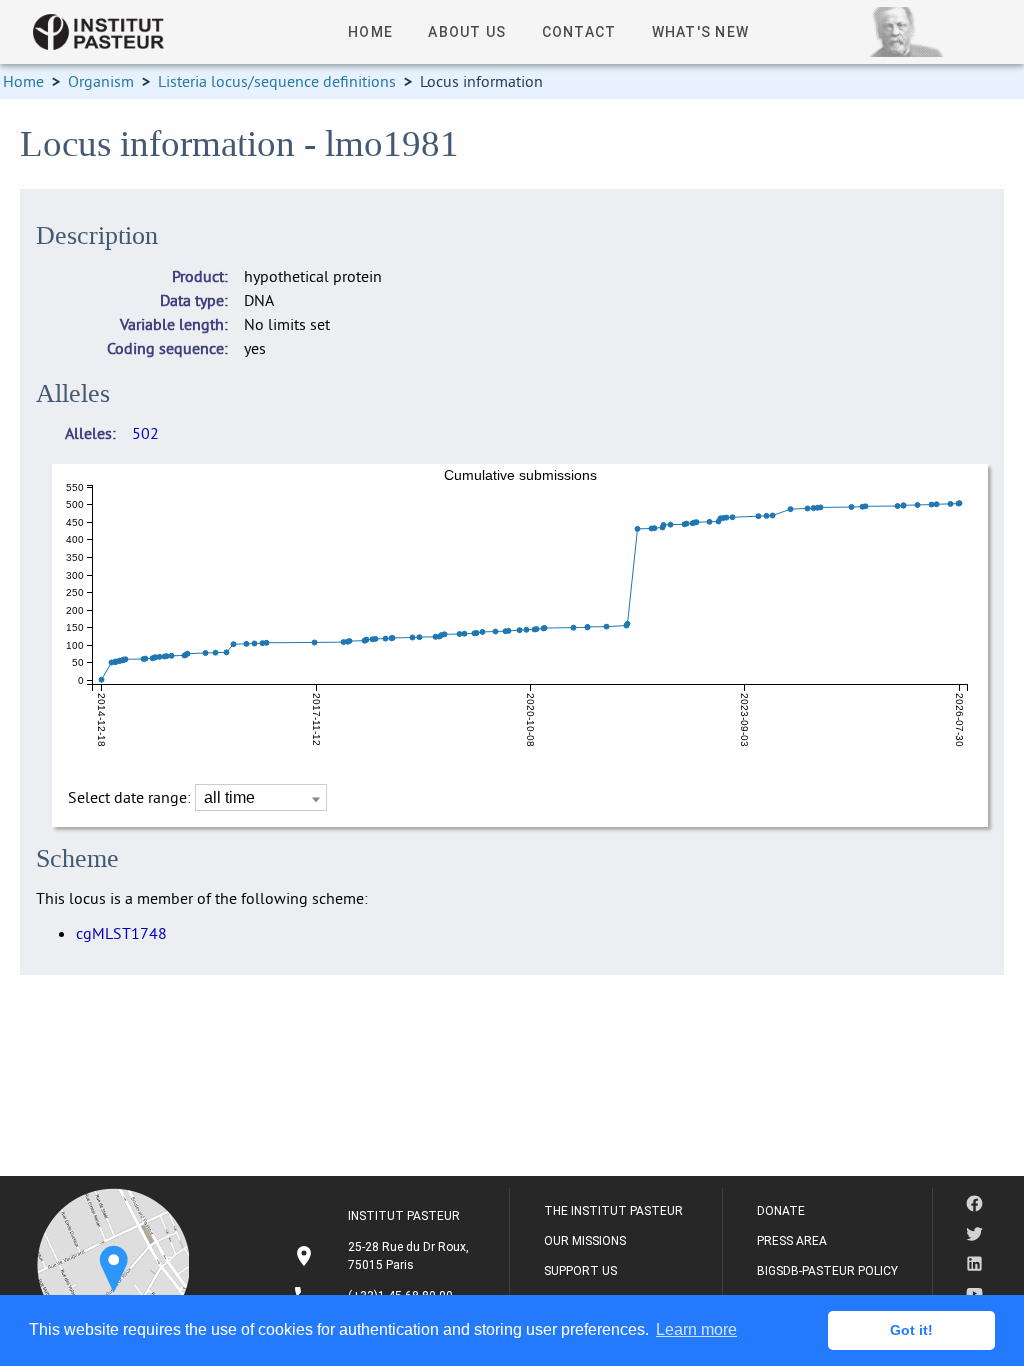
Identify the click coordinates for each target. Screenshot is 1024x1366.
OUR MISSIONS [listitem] (585, 1241)
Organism (101, 81)
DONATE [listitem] (781, 1211)
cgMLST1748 (121, 933)
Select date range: (131, 797)
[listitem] (383, 1256)
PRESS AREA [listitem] (792, 1241)
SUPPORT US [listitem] (580, 1271)
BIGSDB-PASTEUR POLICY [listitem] (827, 1271)
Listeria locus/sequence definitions (277, 81)
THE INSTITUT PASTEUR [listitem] (613, 1211)
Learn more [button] (696, 1329)
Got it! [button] (911, 1330)
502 (145, 433)
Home (23, 81)
